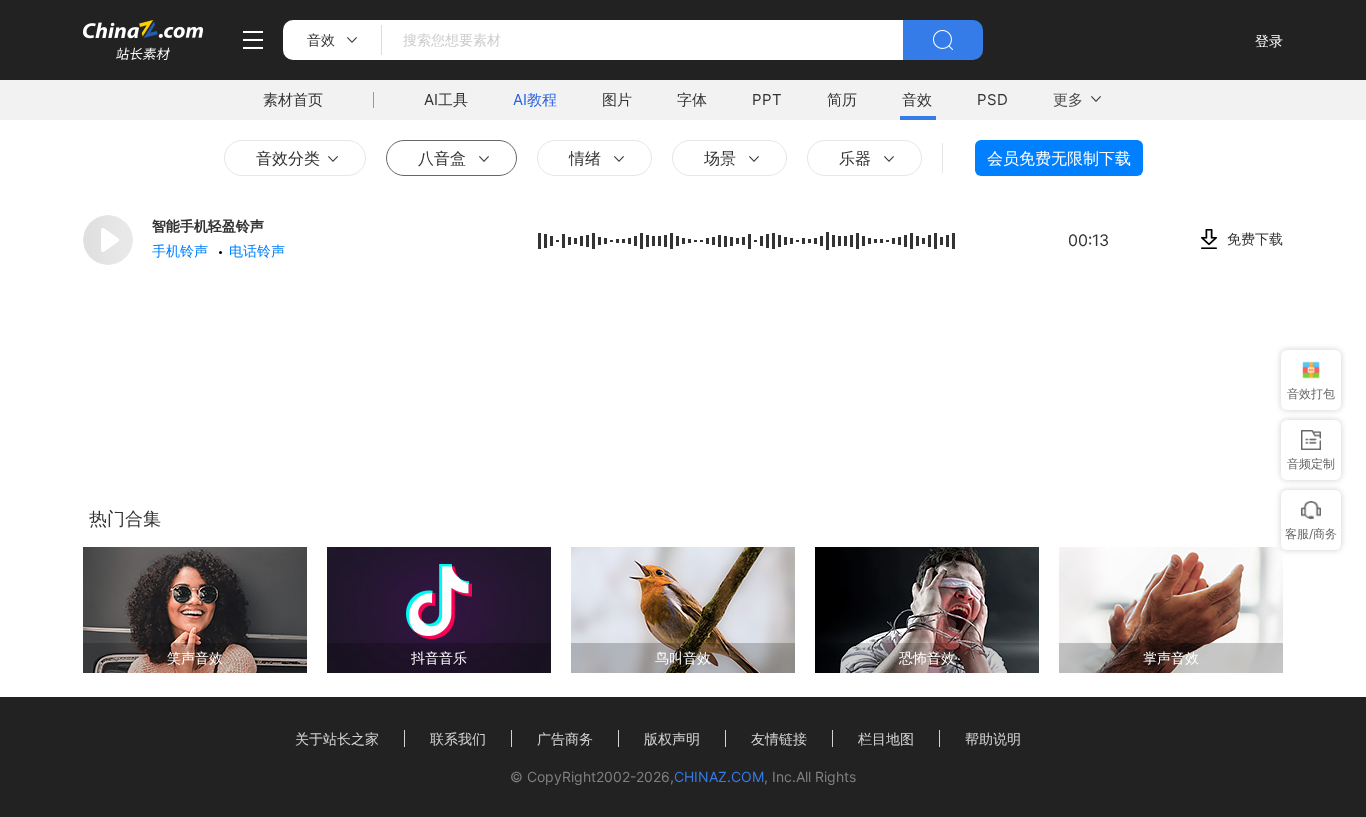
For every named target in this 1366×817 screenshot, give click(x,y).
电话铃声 (259, 250)
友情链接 (779, 738)
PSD (992, 99)
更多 (1068, 99)
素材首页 (293, 99)
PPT (767, 99)
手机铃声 (182, 250)
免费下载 (1255, 238)
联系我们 (458, 738)
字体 (692, 99)
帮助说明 (993, 738)
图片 (617, 99)
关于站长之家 (337, 738)
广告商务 (565, 738)
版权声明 (672, 738)
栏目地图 (886, 738)
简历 (842, 99)
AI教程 (535, 99)
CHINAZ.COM (719, 776)
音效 (917, 99)
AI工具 (446, 99)
